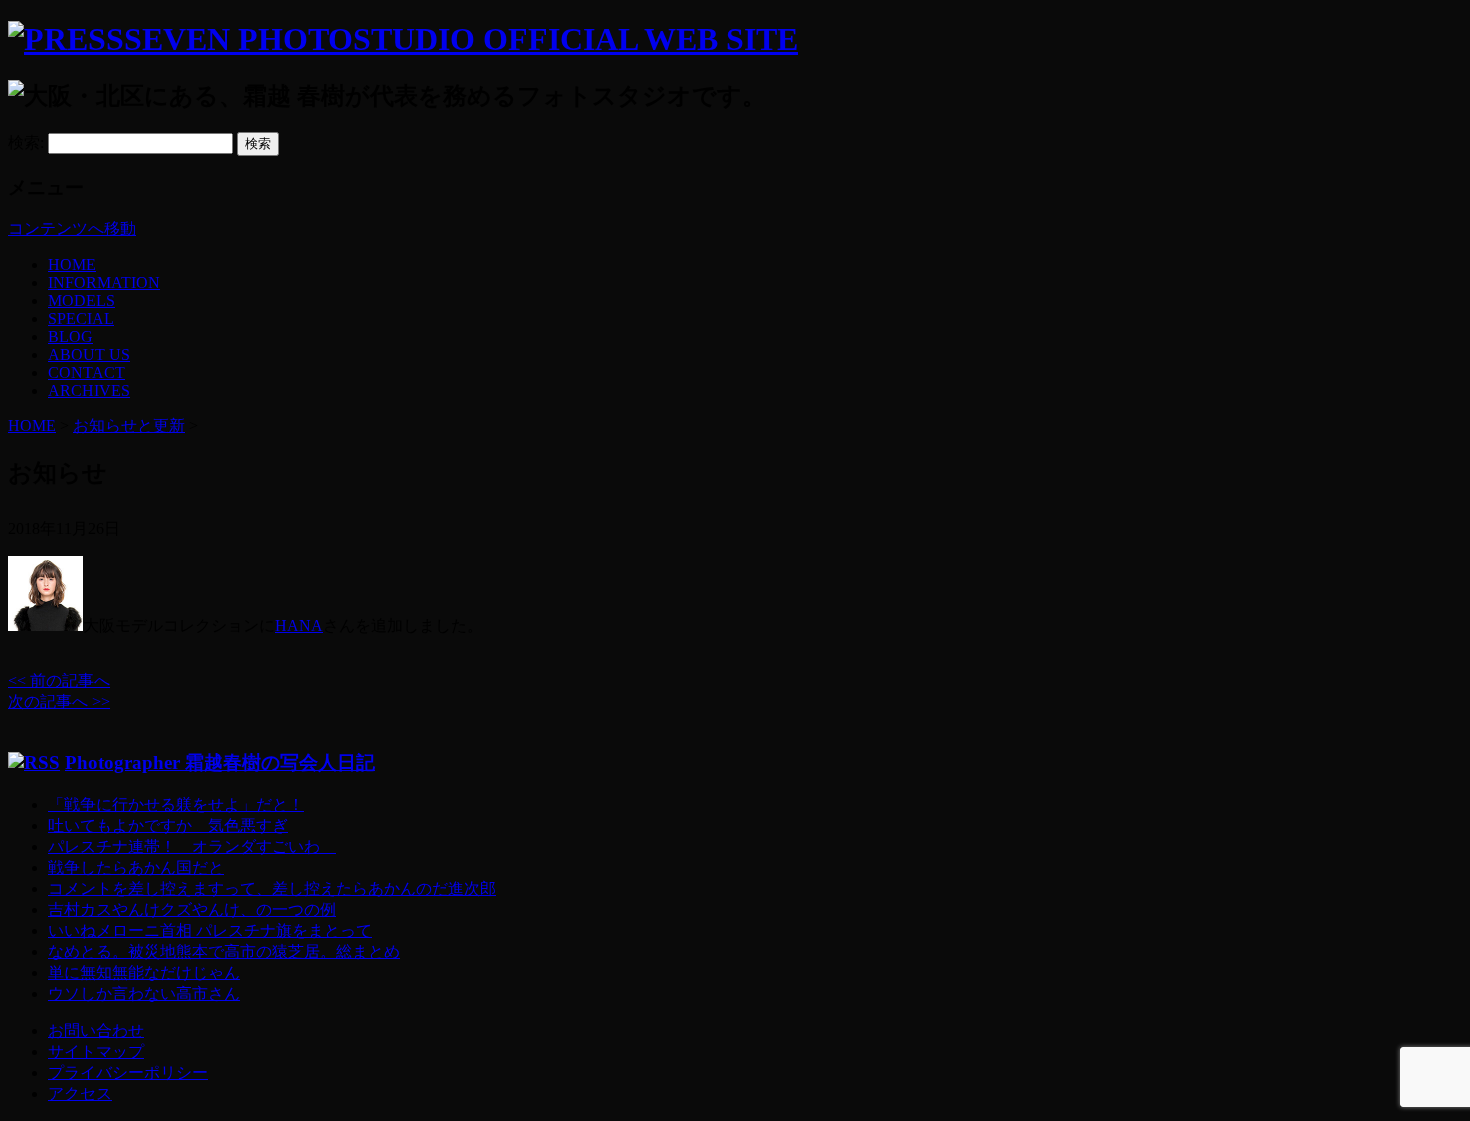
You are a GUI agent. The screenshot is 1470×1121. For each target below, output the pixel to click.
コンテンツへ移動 (72, 228)
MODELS (81, 300)
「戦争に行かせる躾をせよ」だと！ (176, 804)
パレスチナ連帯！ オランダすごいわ (192, 846)
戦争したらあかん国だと (136, 867)
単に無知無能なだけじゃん (144, 972)
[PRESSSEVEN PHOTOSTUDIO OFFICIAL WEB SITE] (403, 39)
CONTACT (86, 372)
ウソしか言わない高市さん (144, 993)
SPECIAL (81, 318)
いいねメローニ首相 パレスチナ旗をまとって (210, 930)
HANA (299, 625)
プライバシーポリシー (128, 1072)
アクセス (80, 1093)
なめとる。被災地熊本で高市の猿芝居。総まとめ (224, 951)
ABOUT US (89, 354)
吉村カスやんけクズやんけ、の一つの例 (192, 909)
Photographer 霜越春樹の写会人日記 (220, 762)
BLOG (70, 336)
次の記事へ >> (59, 701)
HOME (72, 264)
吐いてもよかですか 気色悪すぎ (168, 825)
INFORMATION (104, 282)
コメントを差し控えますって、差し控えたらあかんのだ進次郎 (272, 888)
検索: (26, 142)
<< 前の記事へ (59, 680)
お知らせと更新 (129, 425)
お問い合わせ (96, 1030)
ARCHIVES (89, 390)
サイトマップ (96, 1051)
